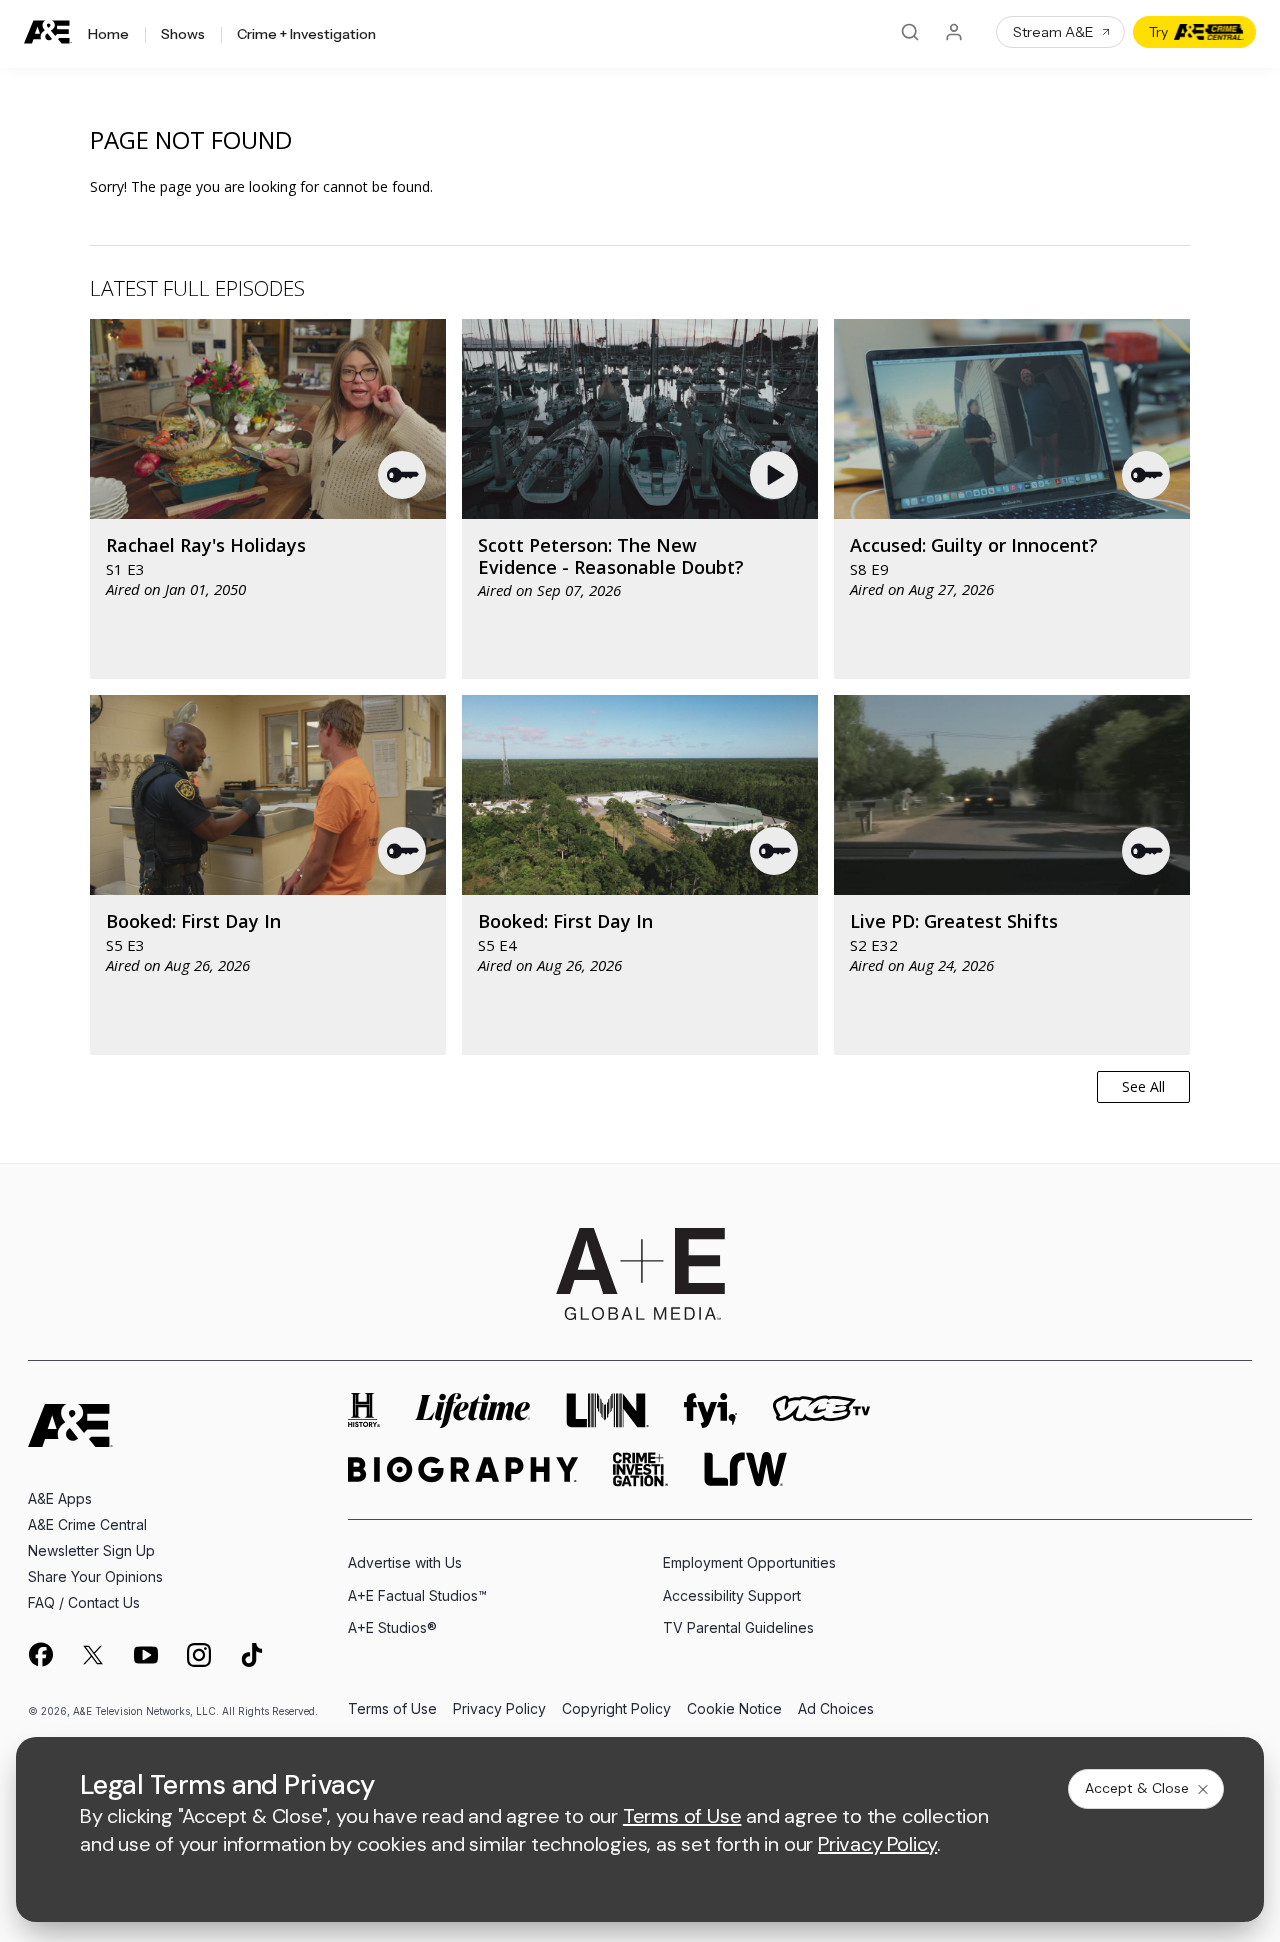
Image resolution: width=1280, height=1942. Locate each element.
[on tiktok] (252, 1655)
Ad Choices (836, 1709)
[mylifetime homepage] (473, 1410)
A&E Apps (60, 1498)
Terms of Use (392, 1709)
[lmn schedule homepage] (608, 1410)
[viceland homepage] (821, 1410)
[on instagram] (199, 1655)
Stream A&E (1053, 32)
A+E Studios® (392, 1627)
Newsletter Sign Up (91, 1550)
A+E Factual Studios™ (417, 1595)
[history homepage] (364, 1410)
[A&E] (48, 32)
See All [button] (1143, 1086)
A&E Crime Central (87, 1524)
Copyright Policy (616, 1709)
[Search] (910, 32)
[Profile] (954, 32)
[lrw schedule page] (745, 1469)
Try (1158, 32)
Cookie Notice (734, 1709)
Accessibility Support (732, 1595)
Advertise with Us (405, 1562)
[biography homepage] (463, 1469)
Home (108, 35)
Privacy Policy (499, 1709)
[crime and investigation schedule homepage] (641, 1469)
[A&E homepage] (70, 1425)
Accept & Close (1137, 1788)
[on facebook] (40, 1654)
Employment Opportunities (749, 1562)
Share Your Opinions (95, 1576)
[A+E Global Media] (640, 1274)
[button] (403, 475)
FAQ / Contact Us (84, 1602)
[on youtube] (146, 1655)
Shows (183, 35)
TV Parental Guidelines (738, 1627)
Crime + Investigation (306, 35)
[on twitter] (93, 1655)
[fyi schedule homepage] (711, 1410)
